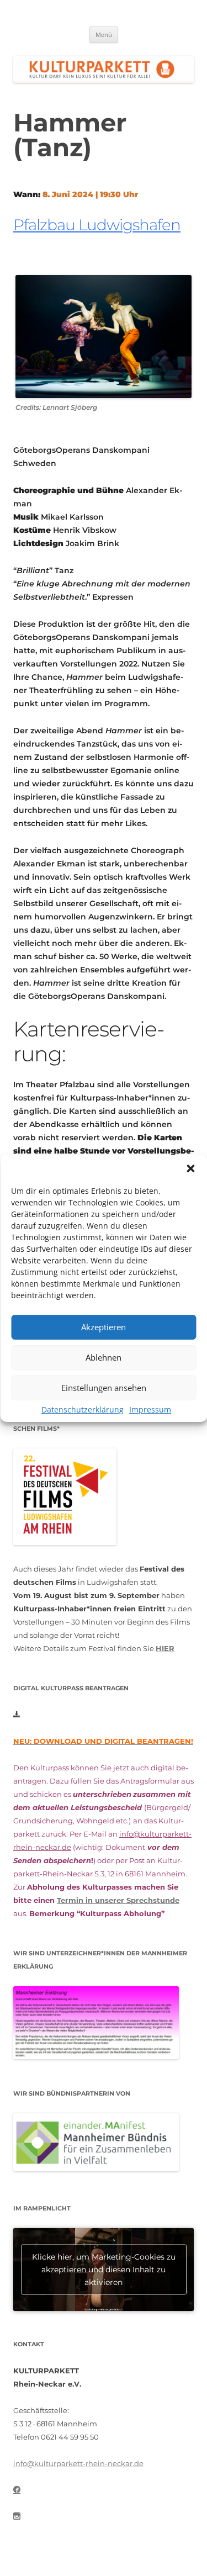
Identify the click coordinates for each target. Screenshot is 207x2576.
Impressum (150, 1409)
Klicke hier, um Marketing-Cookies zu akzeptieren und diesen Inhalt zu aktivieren (104, 2270)
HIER (165, 1648)
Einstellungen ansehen (104, 1388)
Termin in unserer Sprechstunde (118, 1900)
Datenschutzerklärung (83, 1409)
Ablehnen (104, 1357)
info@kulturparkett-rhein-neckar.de (78, 2463)
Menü (104, 35)
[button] (190, 1168)
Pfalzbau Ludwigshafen (97, 225)
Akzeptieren (104, 1327)
